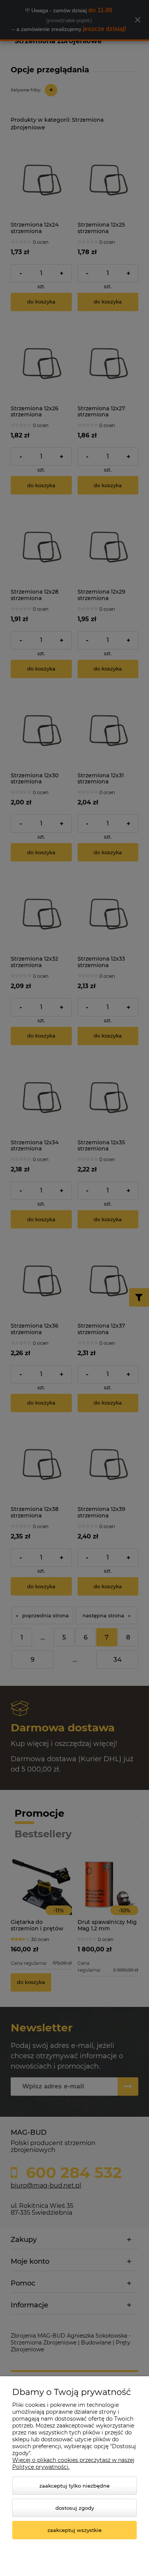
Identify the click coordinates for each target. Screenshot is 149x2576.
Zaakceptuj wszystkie (74, 2530)
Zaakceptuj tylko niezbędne (74, 2486)
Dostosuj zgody (75, 2508)
